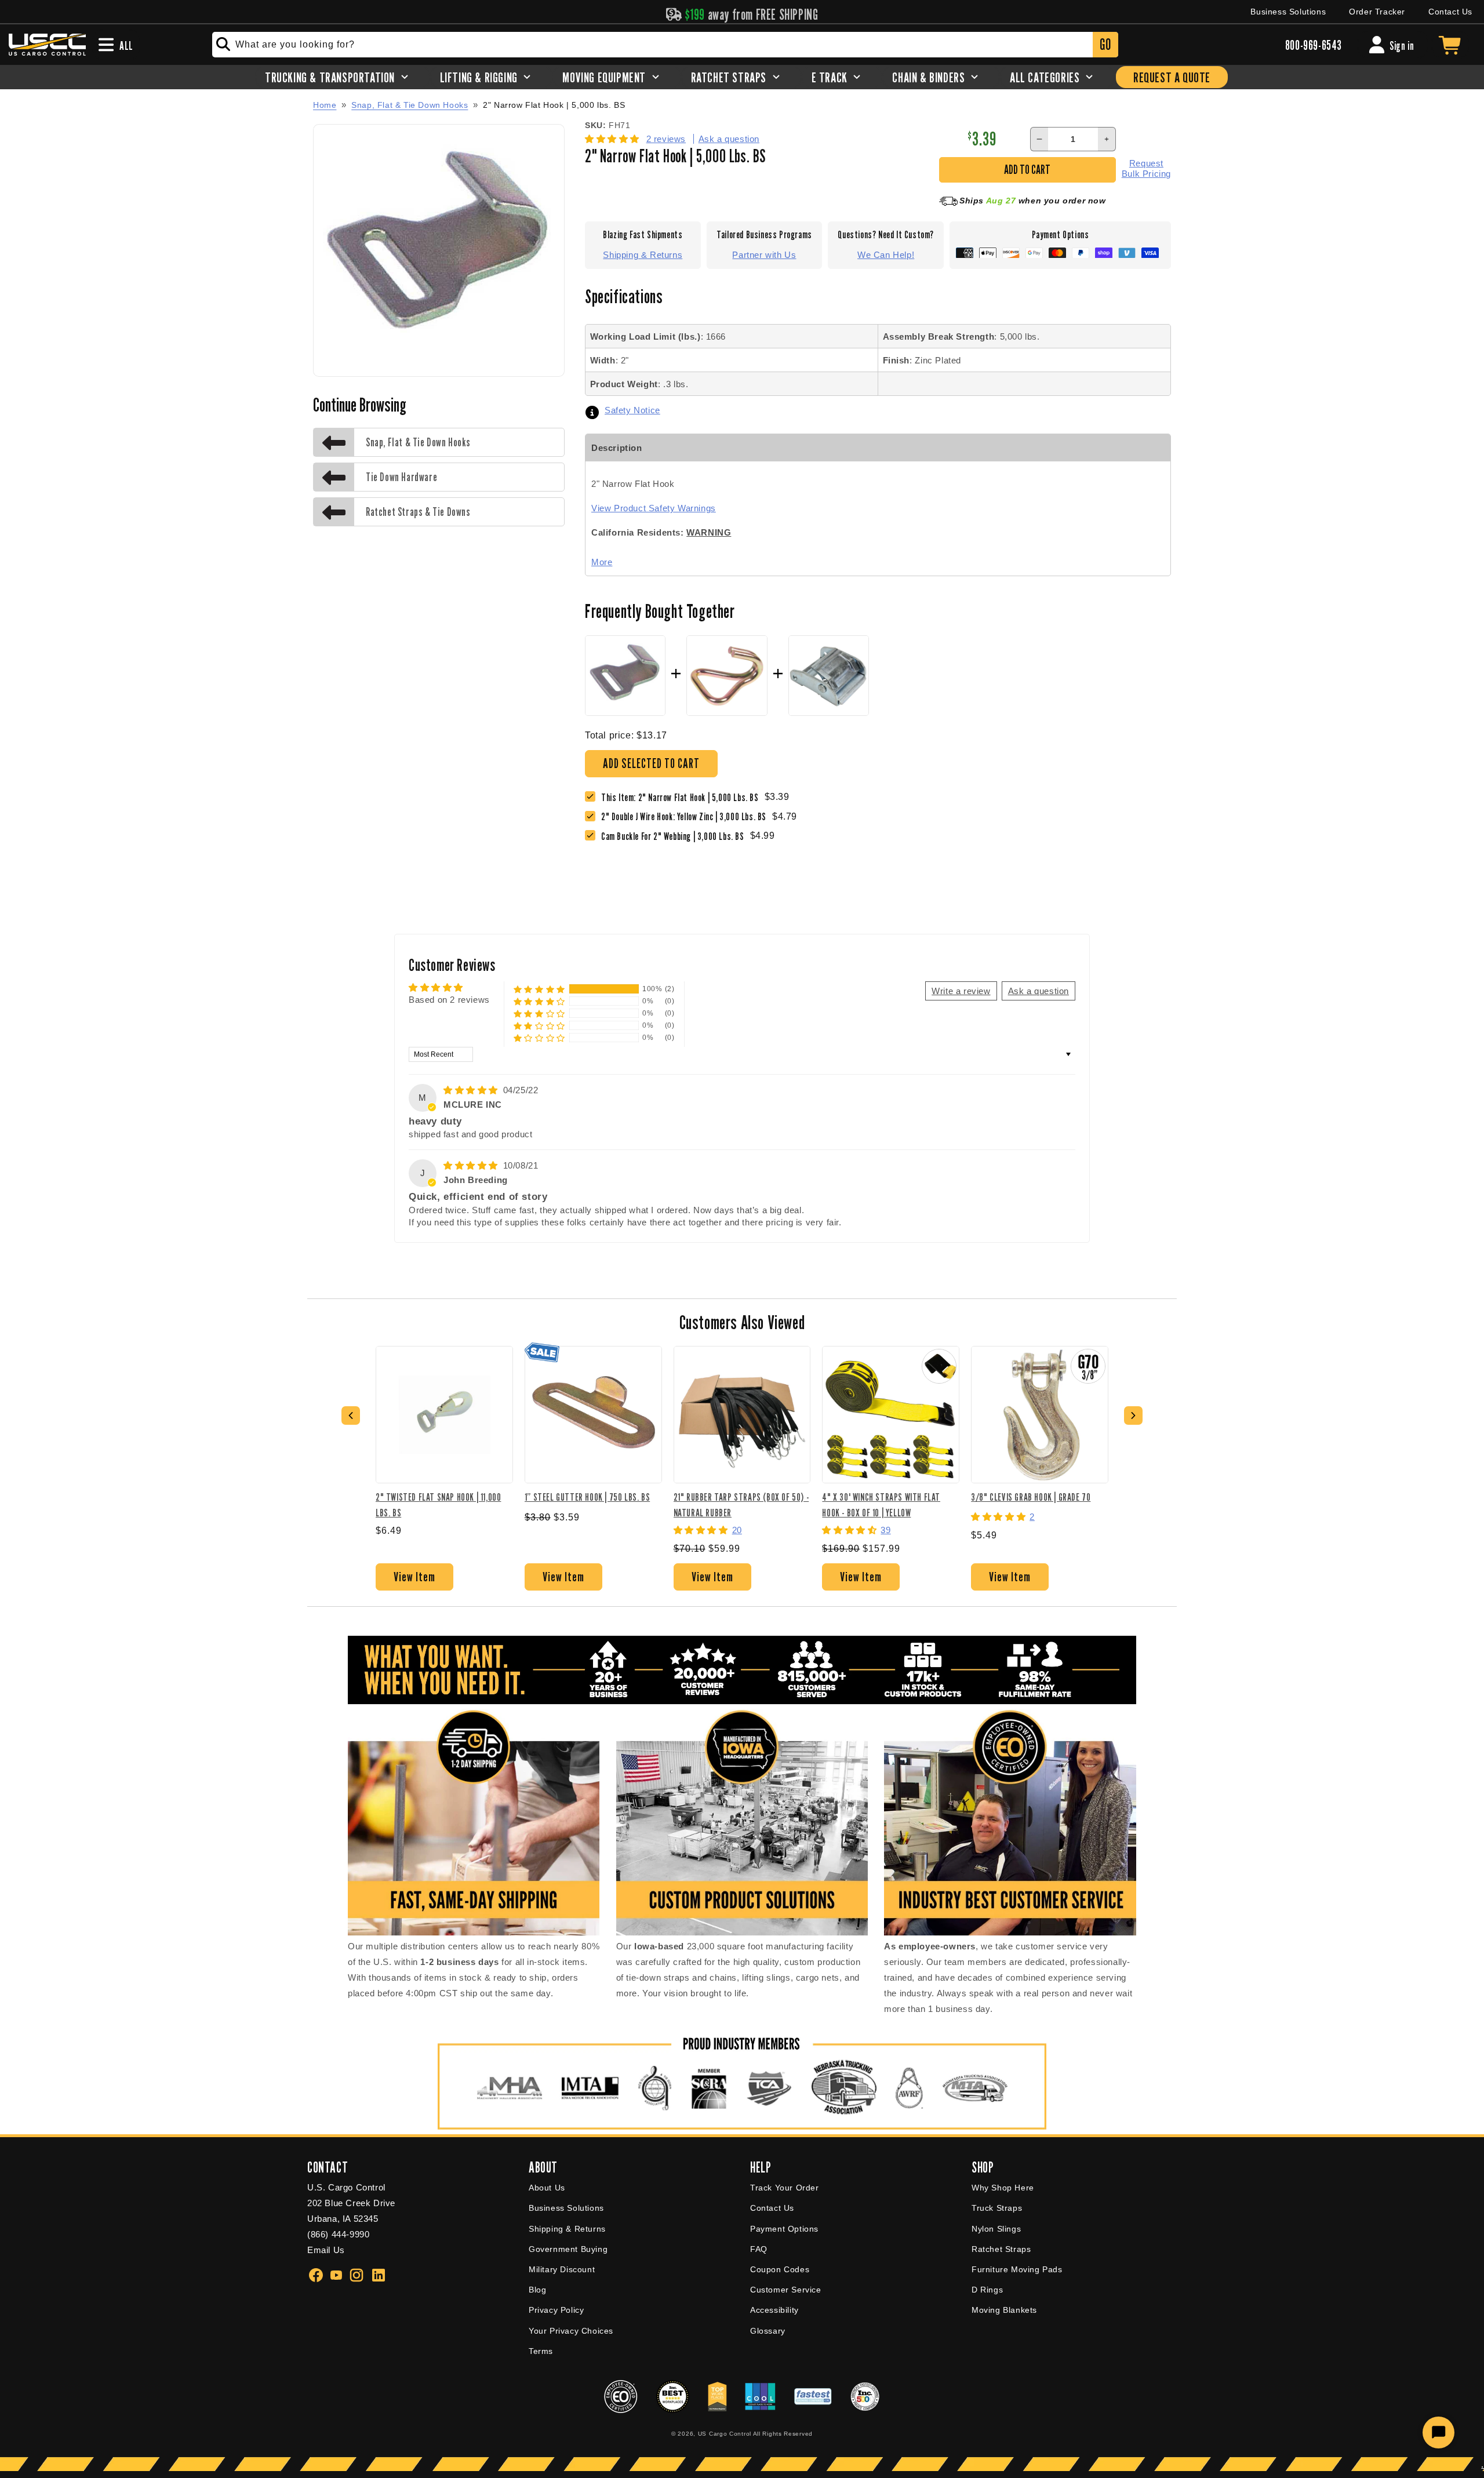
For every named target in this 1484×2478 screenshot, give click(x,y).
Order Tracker (1377, 12)
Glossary (768, 2331)
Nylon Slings (996, 2229)
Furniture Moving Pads (1017, 2269)
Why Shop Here (1003, 2188)
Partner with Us (764, 255)
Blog (537, 2290)
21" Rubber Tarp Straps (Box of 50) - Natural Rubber (741, 1504)
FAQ (759, 2249)
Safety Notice (632, 410)
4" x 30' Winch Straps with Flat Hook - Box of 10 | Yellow (881, 1504)
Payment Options (784, 2229)
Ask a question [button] (1039, 991)
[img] (472, 1090)
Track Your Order (785, 2188)
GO (1105, 44)
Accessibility (774, 2310)
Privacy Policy (556, 2310)
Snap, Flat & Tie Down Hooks (410, 105)
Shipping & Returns (643, 255)
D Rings (987, 2290)
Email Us (326, 2250)
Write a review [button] (961, 991)
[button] (614, 139)
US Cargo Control (725, 2434)
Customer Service (786, 2290)
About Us (547, 2188)
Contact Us (1450, 12)
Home (325, 105)
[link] (687, 816)
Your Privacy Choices (571, 2331)
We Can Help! (886, 255)
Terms (541, 2351)
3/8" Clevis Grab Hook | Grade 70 (1031, 1497)
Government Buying (568, 2249)
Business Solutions (1288, 12)
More (602, 562)
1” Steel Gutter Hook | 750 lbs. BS (587, 1497)
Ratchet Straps (1001, 2249)
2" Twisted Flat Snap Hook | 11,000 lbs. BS (438, 1504)
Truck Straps (997, 2208)
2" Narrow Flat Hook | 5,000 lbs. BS (554, 105)
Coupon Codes (780, 2269)
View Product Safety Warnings (654, 508)
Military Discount (562, 2269)
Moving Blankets (1004, 2310)
